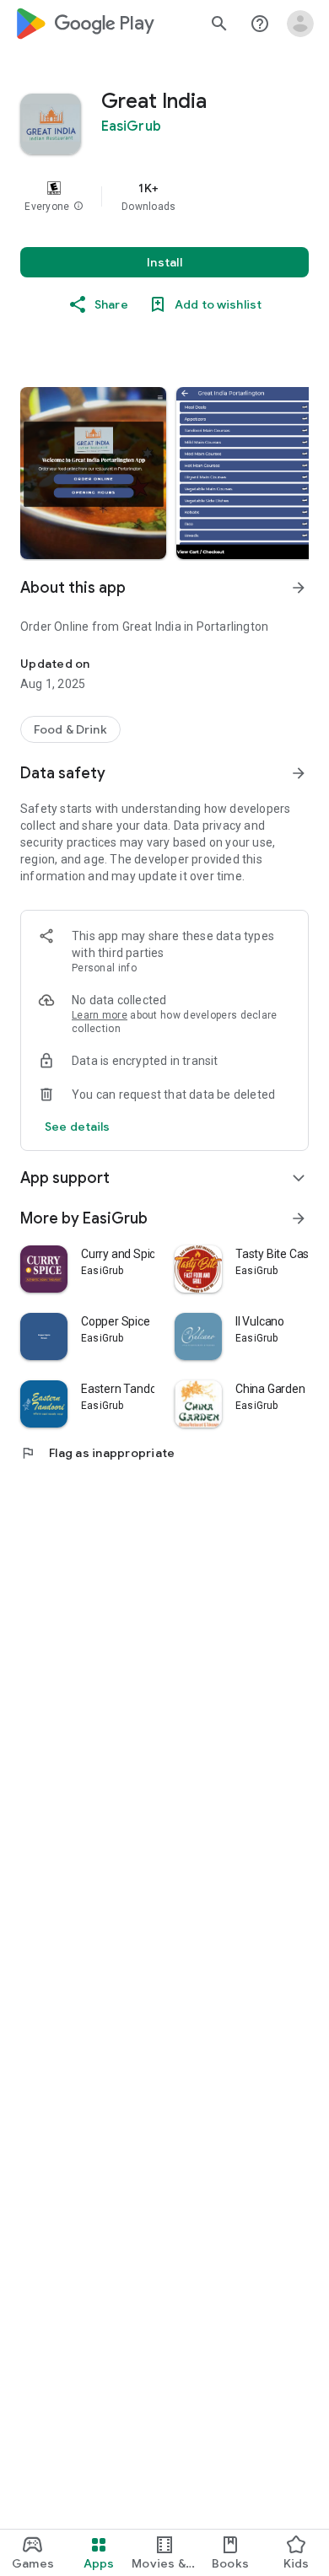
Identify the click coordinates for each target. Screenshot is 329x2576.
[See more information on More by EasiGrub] (299, 1218)
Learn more (100, 1015)
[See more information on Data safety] (299, 773)
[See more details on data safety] (78, 1127)
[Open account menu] (300, 24)
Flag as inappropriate (97, 1453)
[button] (78, 207)
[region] (164, 196)
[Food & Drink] (70, 729)
